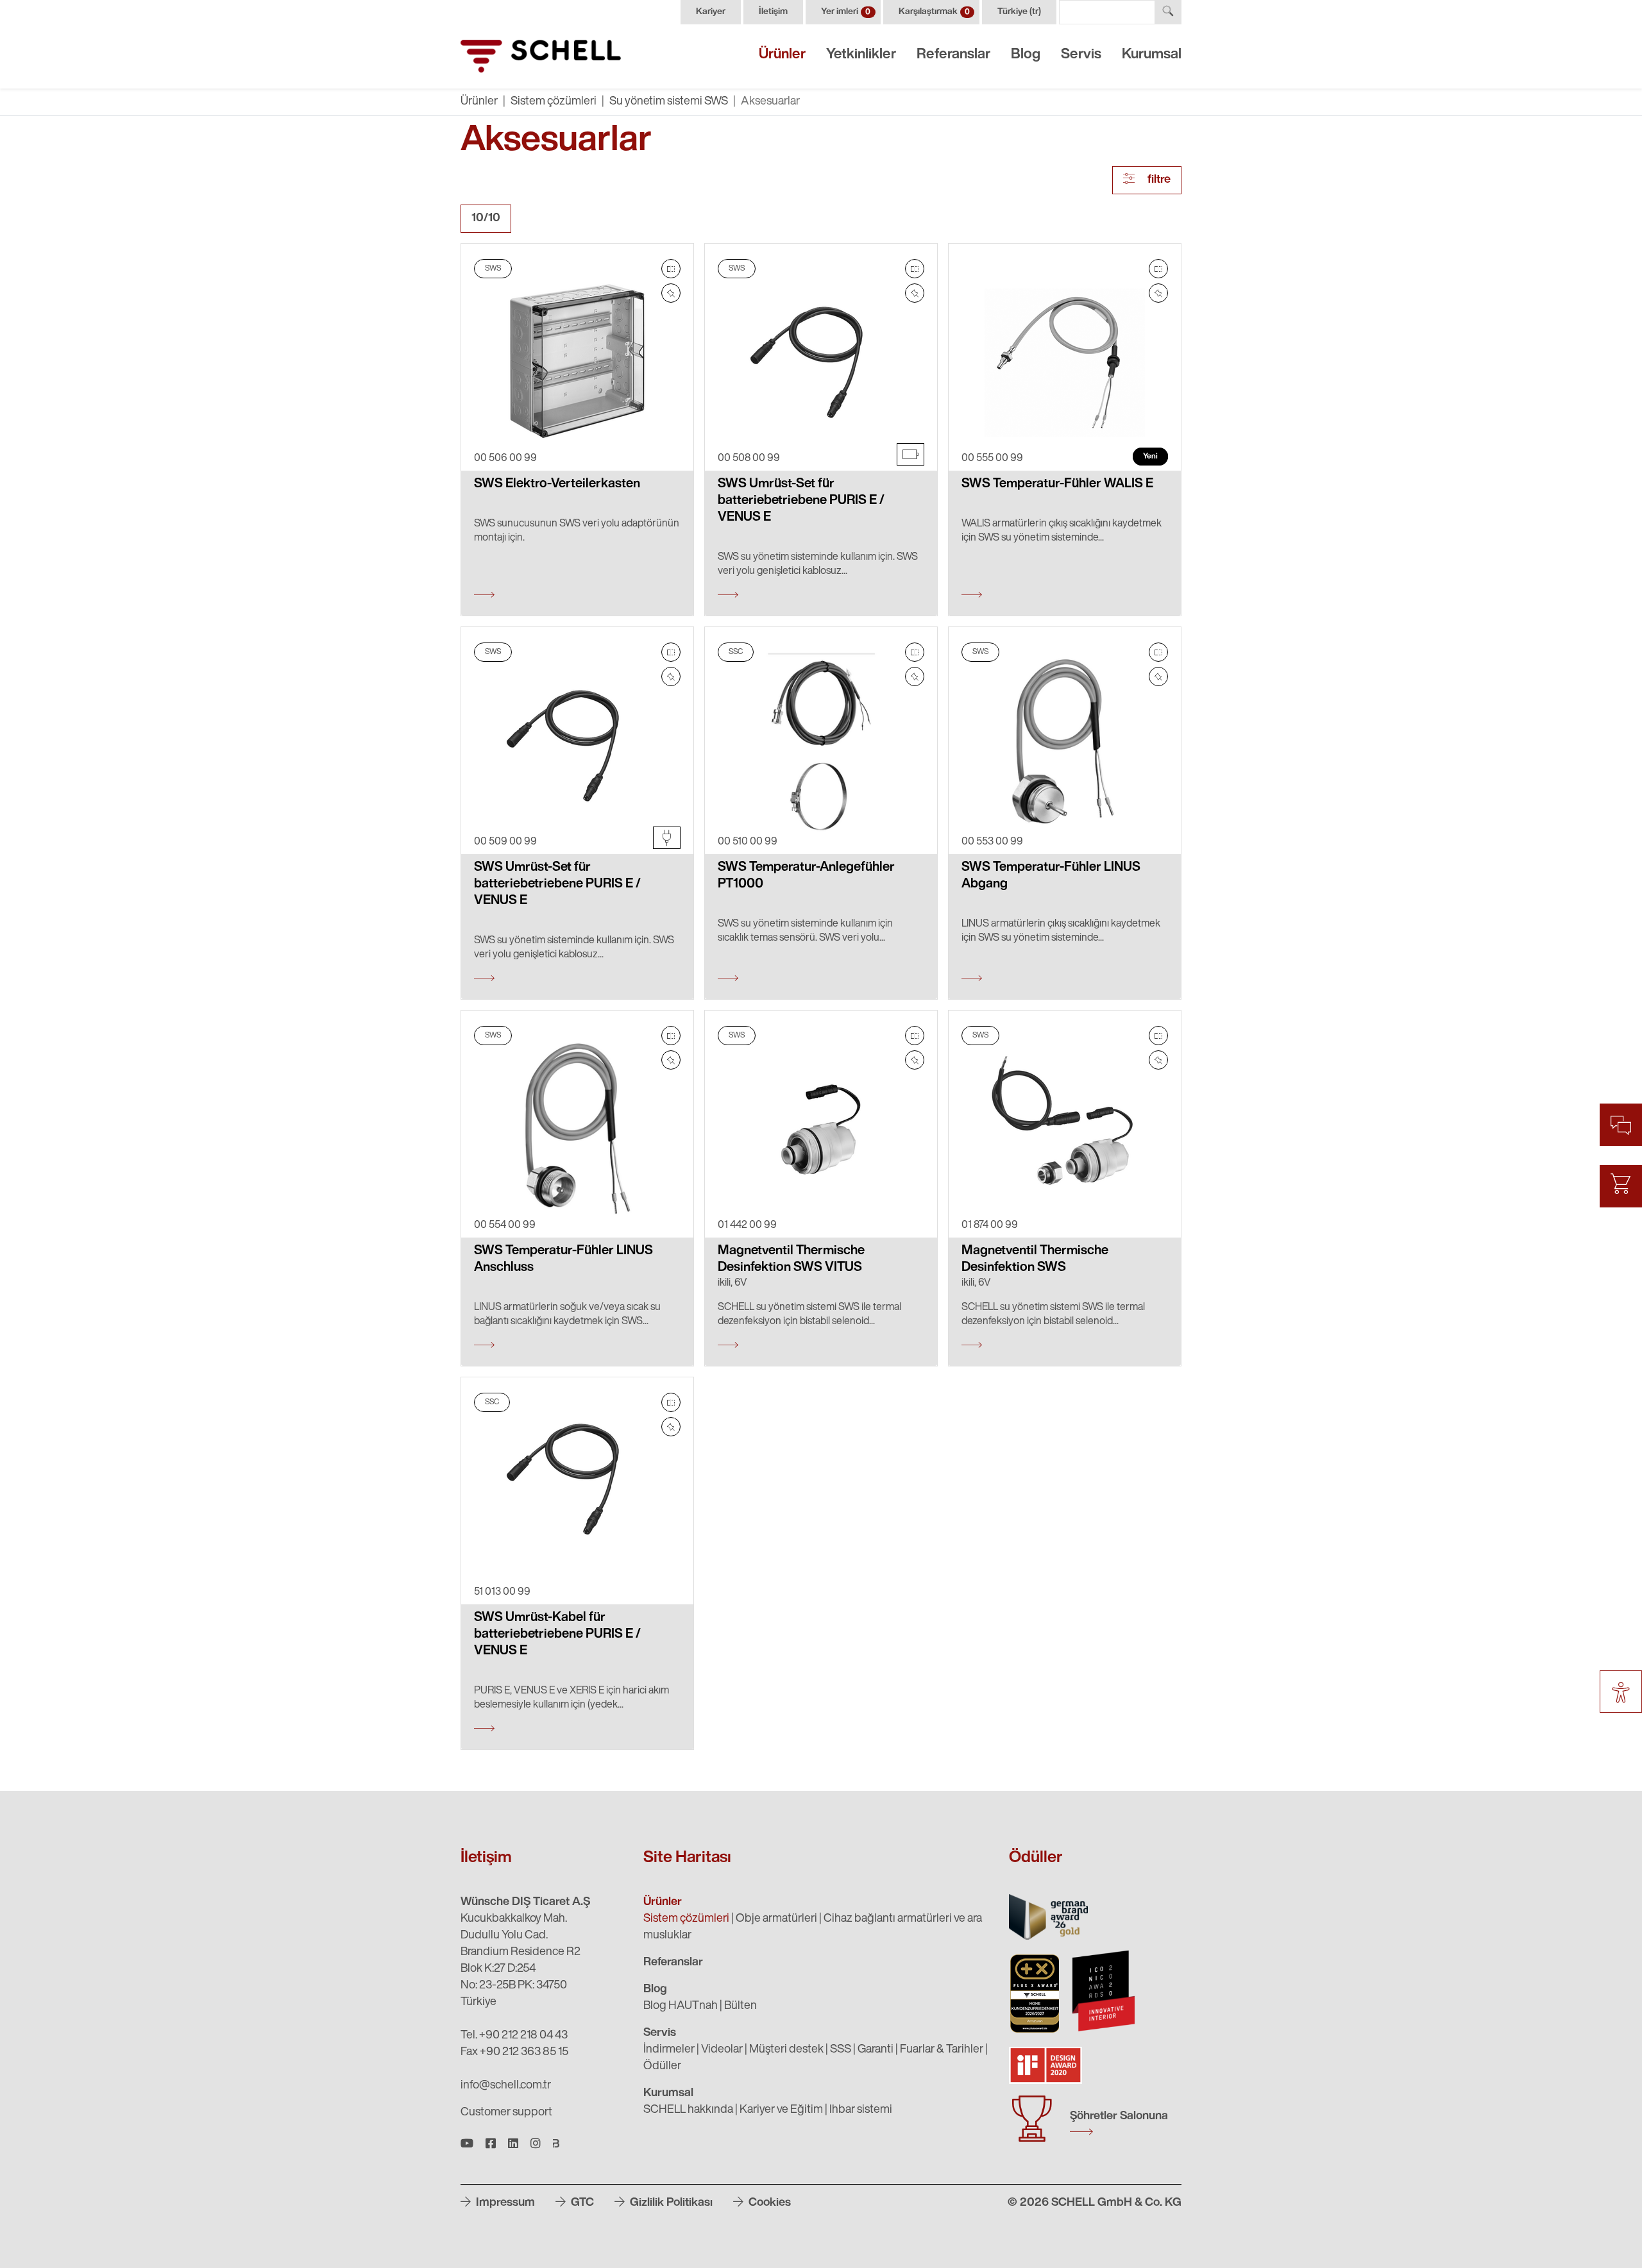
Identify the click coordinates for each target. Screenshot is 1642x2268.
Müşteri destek (786, 2050)
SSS (841, 2050)
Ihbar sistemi (861, 2110)
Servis (1081, 55)
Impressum (504, 2203)
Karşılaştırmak (934, 12)
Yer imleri (846, 12)
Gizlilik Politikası (670, 2203)
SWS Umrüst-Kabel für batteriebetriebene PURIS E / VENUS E (557, 1634)
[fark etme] (671, 293)
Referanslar (953, 55)
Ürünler (782, 55)
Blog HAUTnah (681, 2006)
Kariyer (711, 12)
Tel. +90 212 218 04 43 (514, 2036)
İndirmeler (669, 2050)
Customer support (506, 2113)
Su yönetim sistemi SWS (669, 102)
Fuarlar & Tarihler (942, 2050)
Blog (1026, 55)
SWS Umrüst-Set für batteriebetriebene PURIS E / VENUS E (801, 501)
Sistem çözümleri (554, 102)
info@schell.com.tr (506, 2086)
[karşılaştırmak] (671, 269)
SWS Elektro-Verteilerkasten (557, 484)
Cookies (768, 2203)
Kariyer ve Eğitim (781, 2110)
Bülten (741, 2006)
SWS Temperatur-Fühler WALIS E (1057, 484)
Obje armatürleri (776, 1919)
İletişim (773, 12)
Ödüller (662, 2067)
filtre (1158, 180)
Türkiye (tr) (1019, 12)
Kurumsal (1152, 55)
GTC (581, 2203)
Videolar (722, 2050)
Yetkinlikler (861, 55)
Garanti (876, 2050)
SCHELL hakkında (688, 2110)
